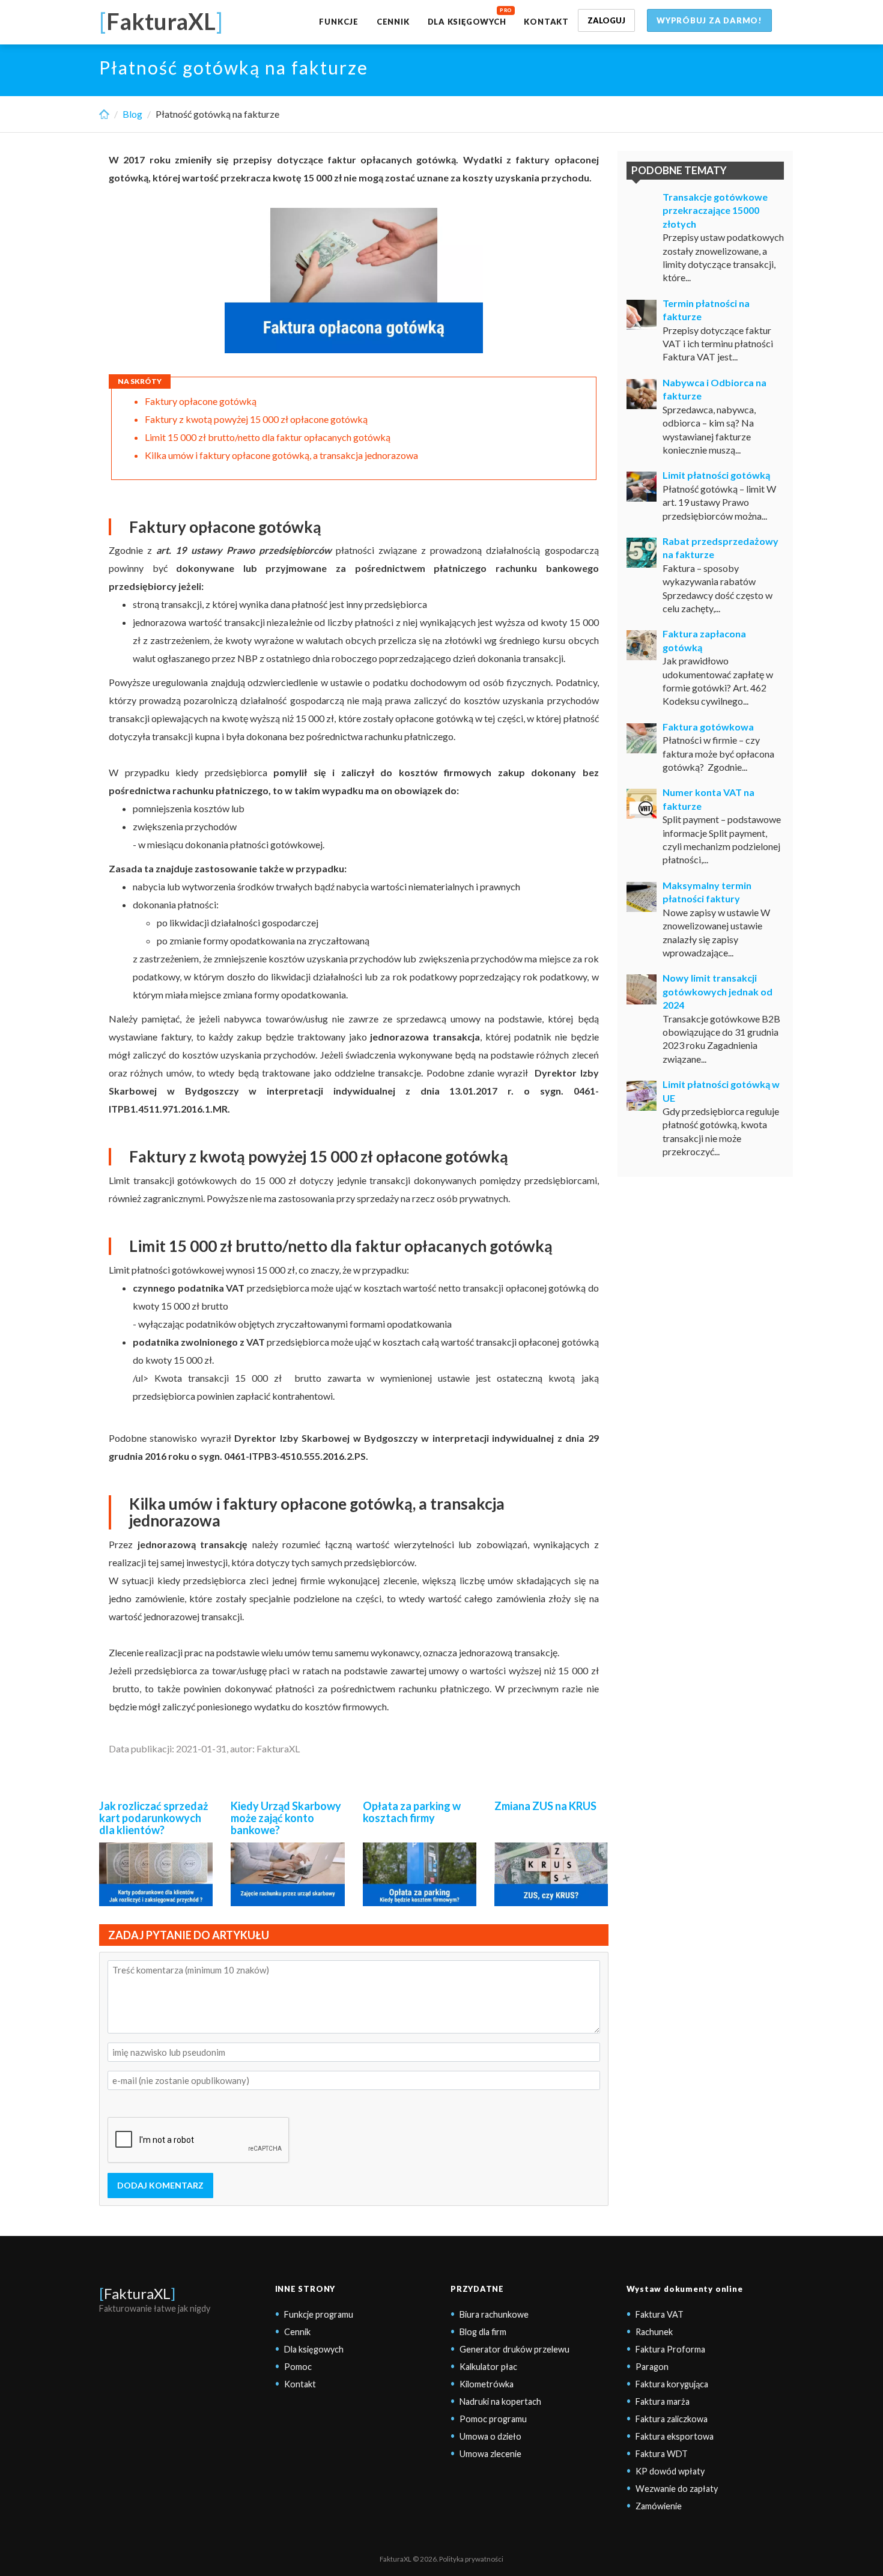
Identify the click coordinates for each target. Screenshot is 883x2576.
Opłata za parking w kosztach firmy (412, 1812)
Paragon (652, 2367)
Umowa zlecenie (490, 2454)
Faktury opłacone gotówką (201, 401)
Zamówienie (659, 2506)
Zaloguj (606, 20)
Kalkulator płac (488, 2367)
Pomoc (298, 2367)
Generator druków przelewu (514, 2349)
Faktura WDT (662, 2454)
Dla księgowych (467, 22)
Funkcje (338, 22)
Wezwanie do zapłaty (677, 2489)
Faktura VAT (660, 2314)
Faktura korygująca (672, 2384)
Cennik (393, 22)
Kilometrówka (487, 2384)
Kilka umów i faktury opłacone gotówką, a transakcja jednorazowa (281, 455)
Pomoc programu (493, 2419)
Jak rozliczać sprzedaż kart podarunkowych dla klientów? (153, 1818)
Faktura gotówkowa (708, 727)
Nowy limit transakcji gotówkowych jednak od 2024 (718, 991)
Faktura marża (663, 2401)
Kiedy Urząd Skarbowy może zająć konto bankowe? (286, 1818)
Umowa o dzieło (490, 2436)
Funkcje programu (319, 2314)
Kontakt (546, 22)
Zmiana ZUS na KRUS (545, 1806)
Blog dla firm (483, 2332)
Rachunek (654, 2332)
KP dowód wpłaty (670, 2471)
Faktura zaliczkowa (672, 2419)
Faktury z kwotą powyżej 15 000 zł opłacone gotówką (256, 419)
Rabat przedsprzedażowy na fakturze (721, 548)
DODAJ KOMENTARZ (160, 2185)
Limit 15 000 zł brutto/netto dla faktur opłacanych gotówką (268, 437)
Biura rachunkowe (494, 2314)
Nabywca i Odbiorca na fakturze (715, 389)
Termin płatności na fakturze (706, 310)
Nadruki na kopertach (500, 2401)
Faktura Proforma (670, 2349)
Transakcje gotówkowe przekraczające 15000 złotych (715, 210)
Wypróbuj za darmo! (709, 20)
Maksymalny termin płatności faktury (707, 892)
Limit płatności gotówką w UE (721, 1091)
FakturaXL (137, 2293)
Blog (132, 114)
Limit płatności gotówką (716, 475)
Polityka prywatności (471, 2559)
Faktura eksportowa (675, 2436)
